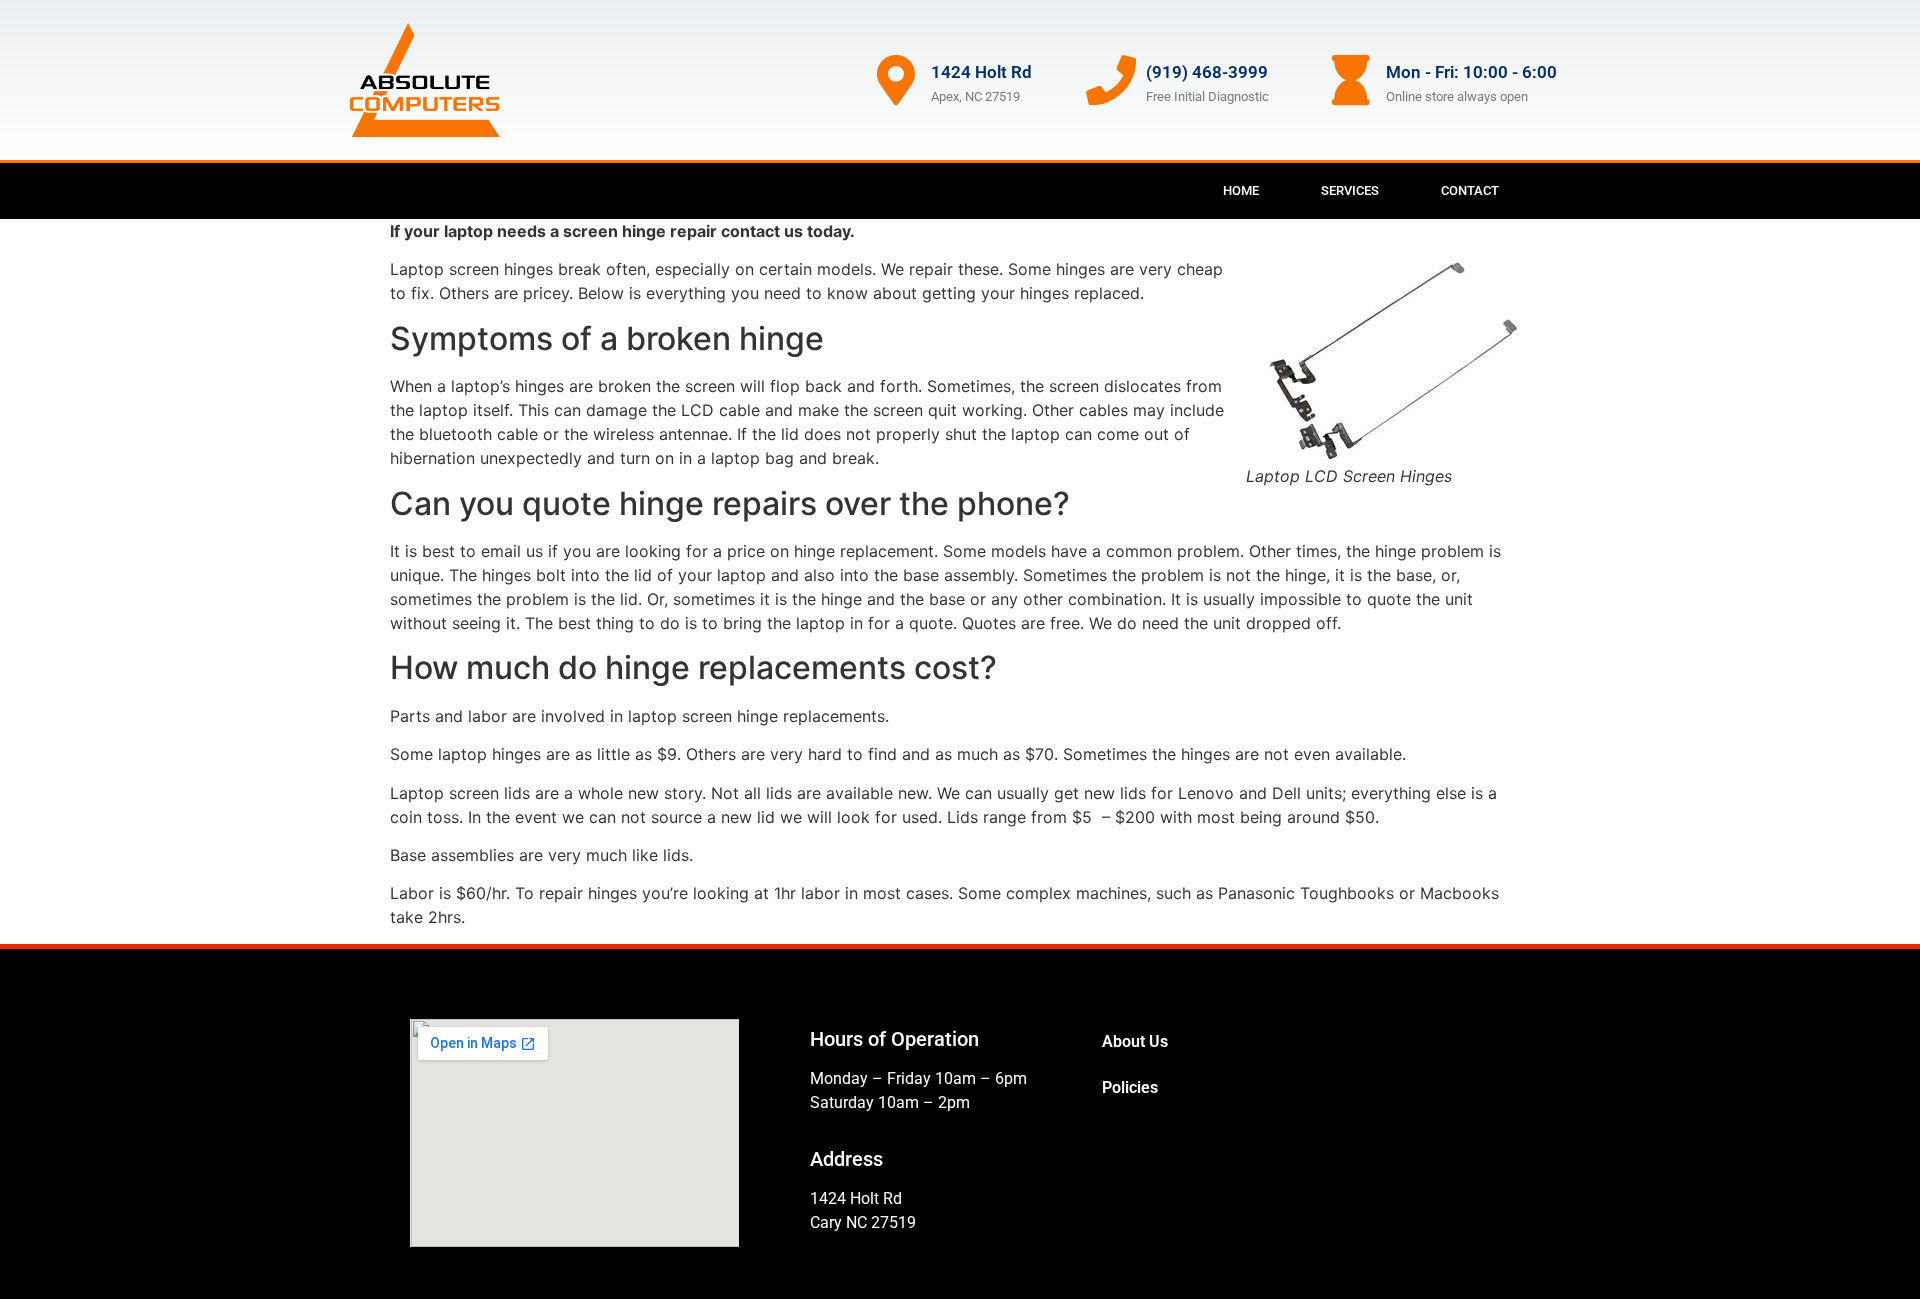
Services (1350, 190)
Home (1241, 190)
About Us (1135, 1041)
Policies (1130, 1087)
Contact (1470, 190)
